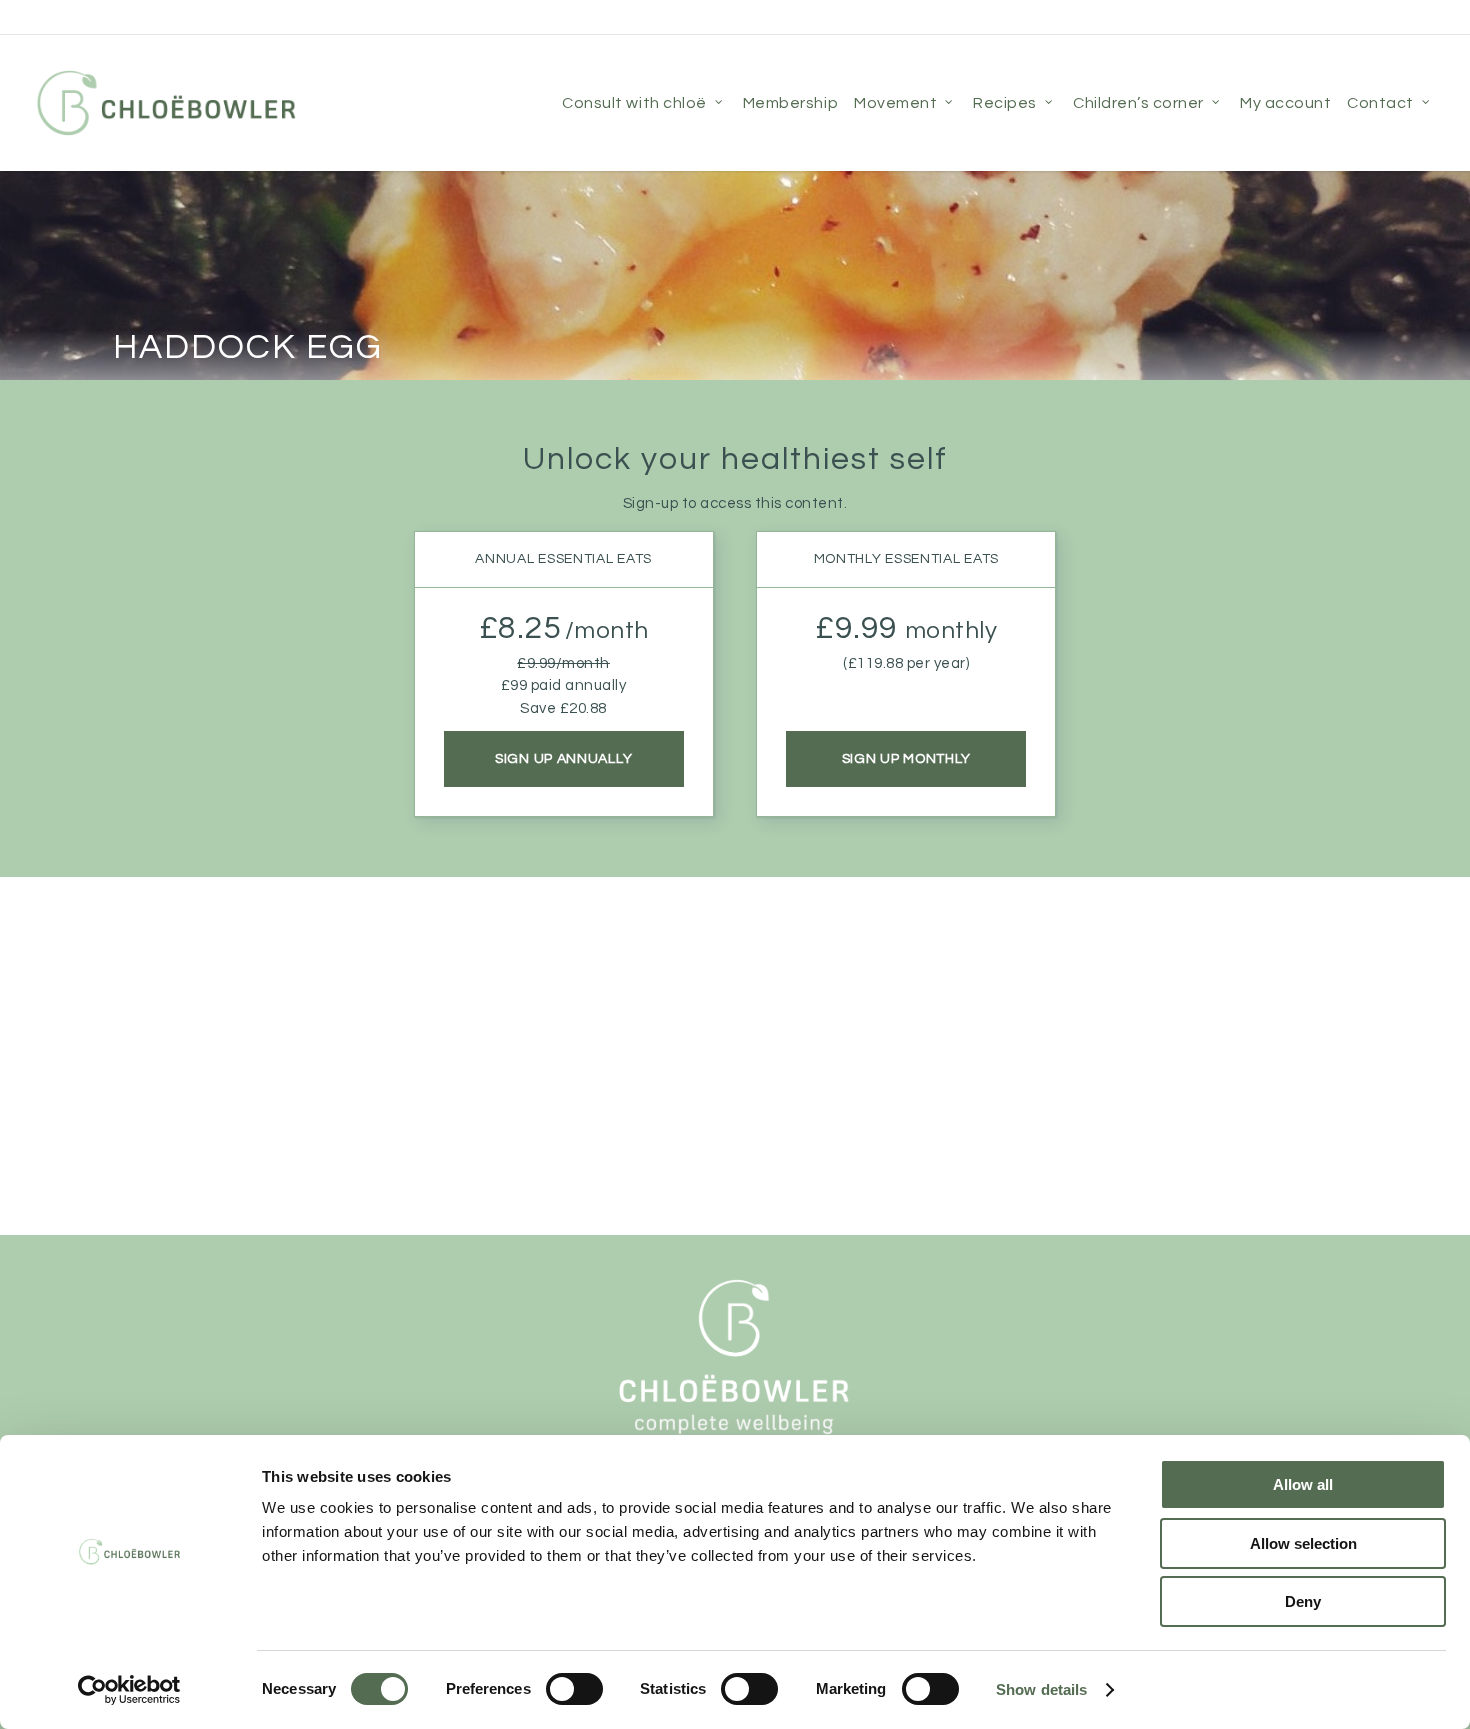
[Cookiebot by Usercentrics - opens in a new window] (129, 1690)
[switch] (574, 1689)
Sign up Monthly (907, 758)
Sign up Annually (563, 758)
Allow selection (1303, 1543)
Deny (1303, 1601)
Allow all (1303, 1484)
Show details (1041, 1689)
